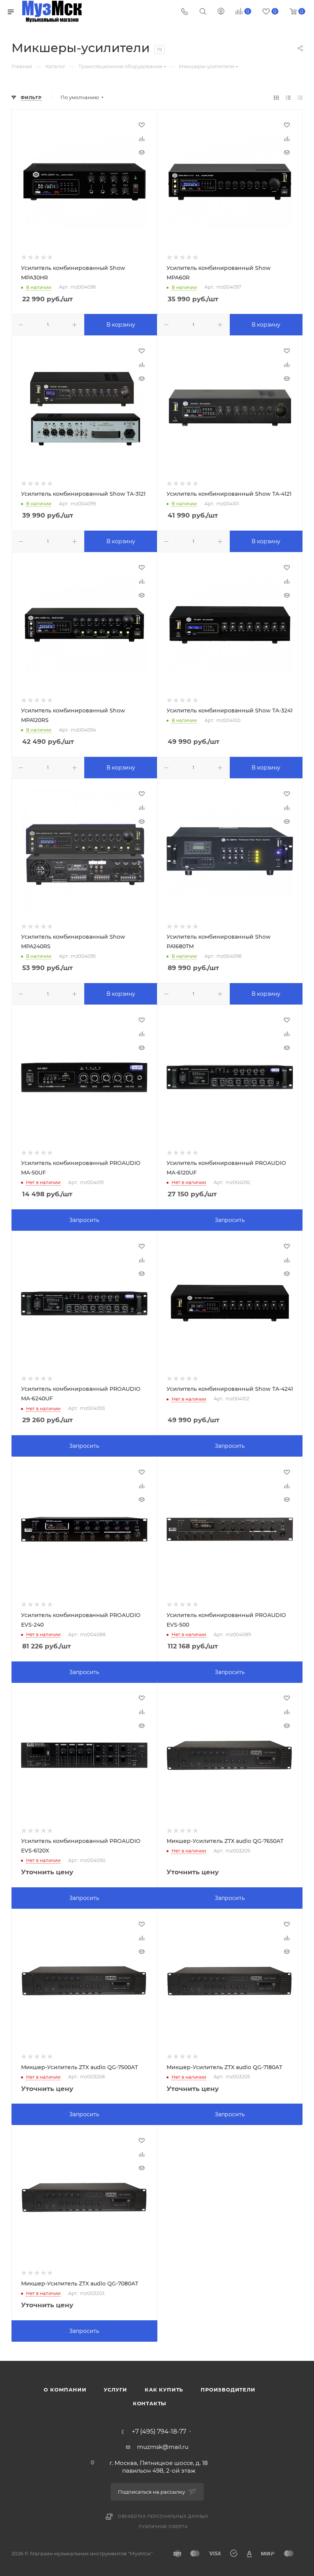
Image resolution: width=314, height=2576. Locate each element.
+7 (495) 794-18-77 (159, 2432)
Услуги (115, 2390)
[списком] (288, 97)
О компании (65, 2390)
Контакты (150, 2403)
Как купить (164, 2390)
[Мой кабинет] (221, 12)
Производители (228, 2390)
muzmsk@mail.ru (163, 2447)
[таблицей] (300, 97)
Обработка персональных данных (163, 2516)
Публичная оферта (163, 2527)
